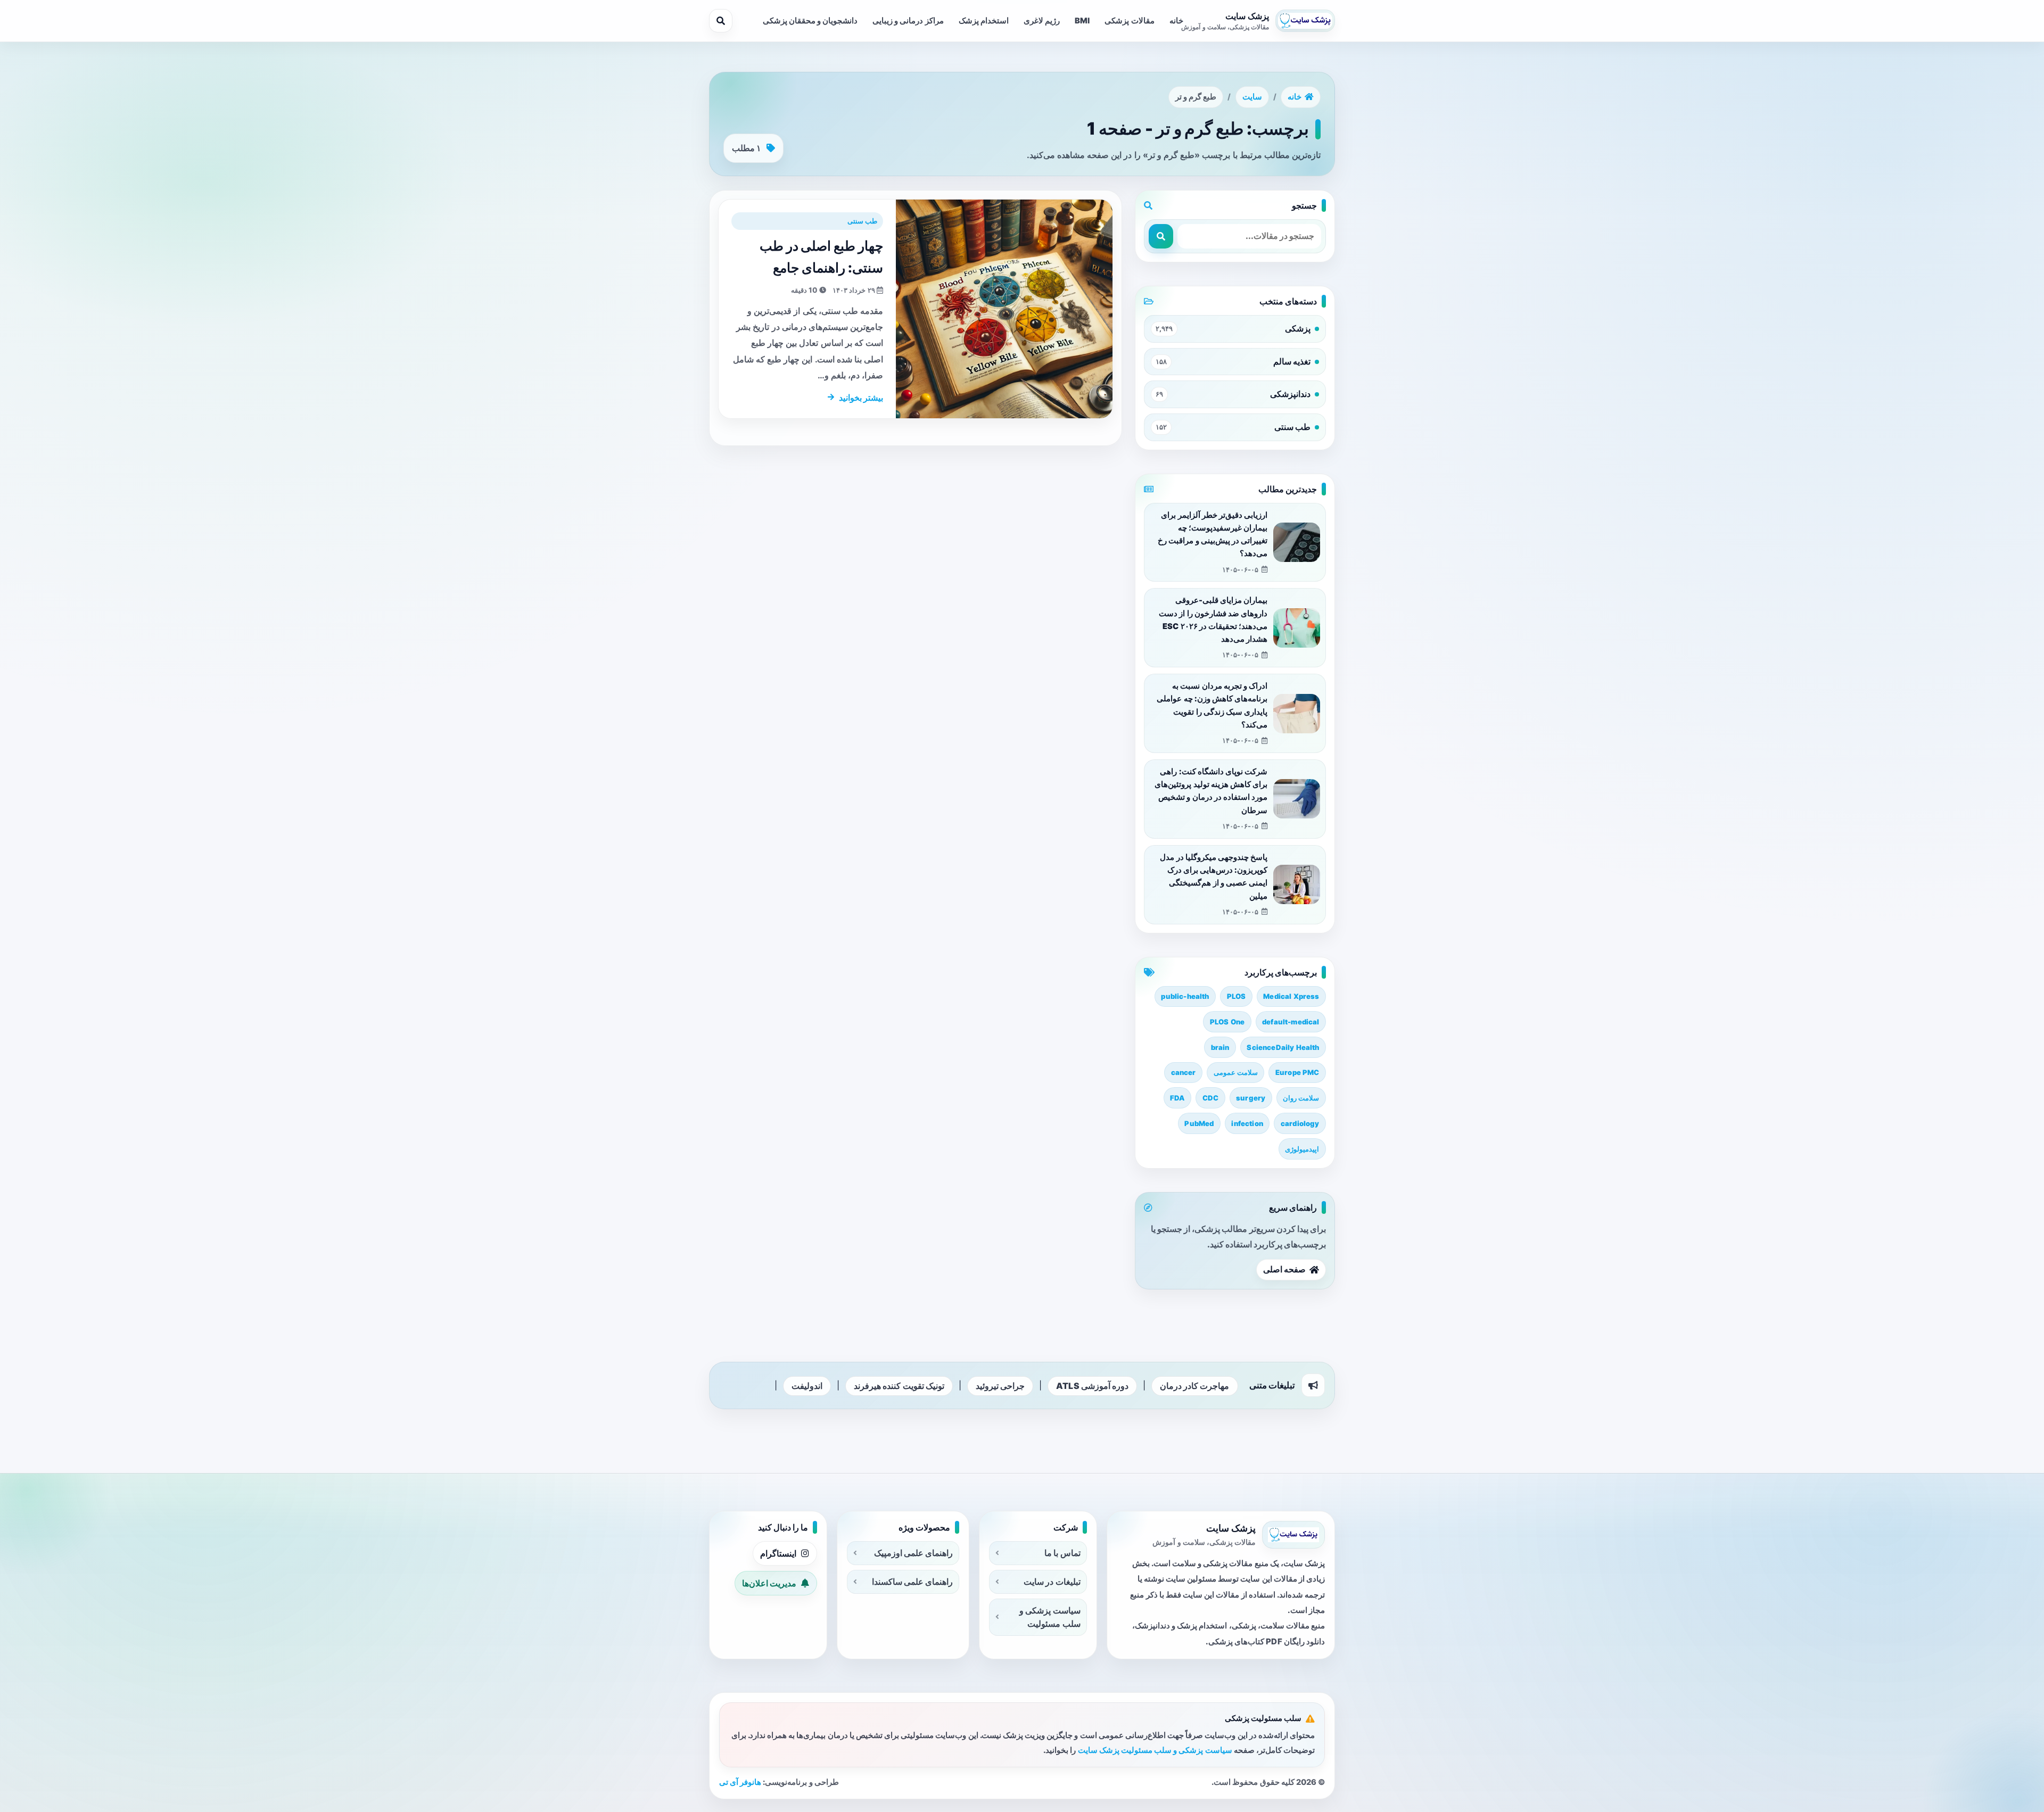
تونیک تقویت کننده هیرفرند (899, 1386)
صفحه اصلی (1284, 1269)
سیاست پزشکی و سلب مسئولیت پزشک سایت (1155, 1750)
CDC (1210, 1098)
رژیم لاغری (1042, 21)
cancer (1184, 1072)
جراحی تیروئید (1000, 1386)
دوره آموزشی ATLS (1092, 1386)
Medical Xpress (1291, 996)
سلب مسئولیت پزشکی (1263, 1718)
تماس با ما (1062, 1553)
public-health (1185, 996)
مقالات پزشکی (1129, 21)
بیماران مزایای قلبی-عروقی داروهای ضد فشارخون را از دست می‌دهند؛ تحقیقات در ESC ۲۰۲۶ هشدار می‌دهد (1213, 620)
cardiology (1300, 1123)
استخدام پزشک (984, 21)
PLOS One (1227, 1022)
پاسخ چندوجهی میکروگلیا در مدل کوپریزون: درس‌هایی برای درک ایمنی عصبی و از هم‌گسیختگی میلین (1214, 877)
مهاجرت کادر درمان (1194, 1386)
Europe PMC (1297, 1072)
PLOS (1237, 996)
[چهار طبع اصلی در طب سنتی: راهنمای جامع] (1004, 309)
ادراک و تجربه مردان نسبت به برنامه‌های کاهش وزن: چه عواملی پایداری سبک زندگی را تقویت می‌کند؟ (1212, 705)
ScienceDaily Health (1283, 1047)
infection (1247, 1123)
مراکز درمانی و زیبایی (908, 21)
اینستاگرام (778, 1553)
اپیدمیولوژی (1302, 1149)
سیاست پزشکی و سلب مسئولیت (1050, 1617)
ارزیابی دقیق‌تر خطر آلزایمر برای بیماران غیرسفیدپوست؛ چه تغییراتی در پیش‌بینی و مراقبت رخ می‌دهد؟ (1213, 535)
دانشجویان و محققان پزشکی (810, 21)
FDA (1177, 1098)
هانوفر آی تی (740, 1782)
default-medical (1291, 1022)
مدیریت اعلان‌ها (769, 1583)
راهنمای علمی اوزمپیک (913, 1553)
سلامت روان (1301, 1098)
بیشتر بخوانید (861, 398)
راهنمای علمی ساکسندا (912, 1582)
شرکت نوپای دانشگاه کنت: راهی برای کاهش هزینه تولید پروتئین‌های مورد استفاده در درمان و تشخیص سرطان (1211, 791)
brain (1220, 1047)
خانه (1176, 21)
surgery (1251, 1098)
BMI (1082, 21)
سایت (1252, 97)
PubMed (1199, 1123)
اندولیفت (807, 1386)
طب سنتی (862, 221)
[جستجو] (721, 21)
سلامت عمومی (1236, 1072)
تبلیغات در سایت (1052, 1582)
